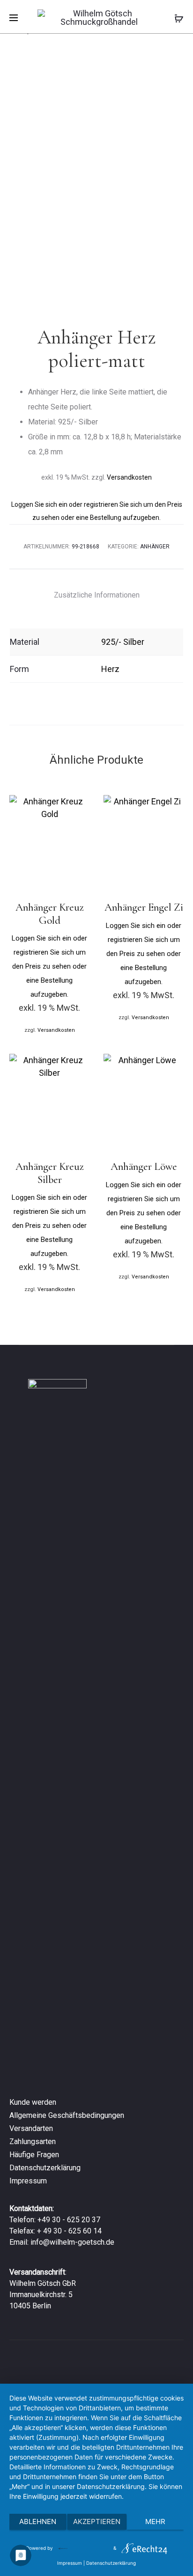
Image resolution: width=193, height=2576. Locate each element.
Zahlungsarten (33, 2142)
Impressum (28, 2181)
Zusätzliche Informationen (97, 595)
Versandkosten (129, 477)
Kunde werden (33, 2102)
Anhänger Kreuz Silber (50, 1173)
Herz (110, 669)
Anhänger (155, 547)
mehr (155, 2521)
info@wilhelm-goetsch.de (72, 2242)
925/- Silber (123, 642)
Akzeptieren (97, 2521)
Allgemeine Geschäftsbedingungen (67, 2115)
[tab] (97, 595)
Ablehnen (38, 2521)
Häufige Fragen (34, 2155)
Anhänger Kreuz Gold (50, 914)
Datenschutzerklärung (45, 2168)
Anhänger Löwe (144, 1167)
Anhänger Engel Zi (144, 907)
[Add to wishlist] (78, 807)
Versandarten (31, 2128)
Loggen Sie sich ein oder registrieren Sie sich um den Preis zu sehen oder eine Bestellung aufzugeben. (49, 966)
